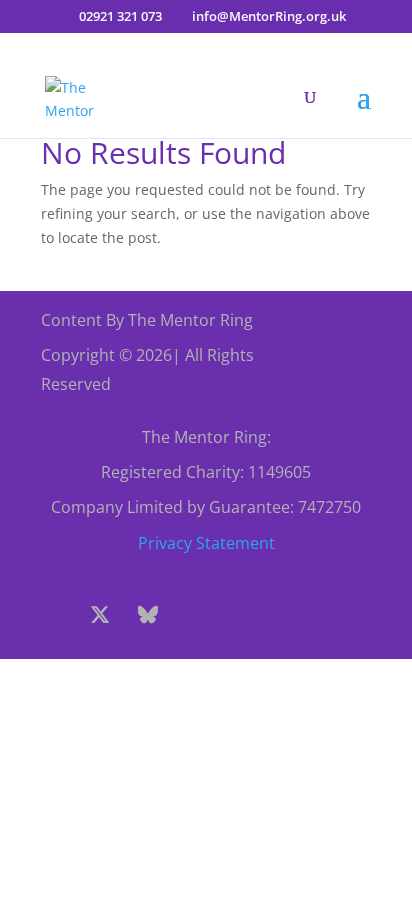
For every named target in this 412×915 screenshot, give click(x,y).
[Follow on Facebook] (52, 615)
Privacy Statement (206, 543)
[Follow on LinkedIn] (292, 615)
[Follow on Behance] (148, 615)
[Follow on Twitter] (100, 615)
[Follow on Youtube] (244, 615)
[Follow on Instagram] (196, 615)
